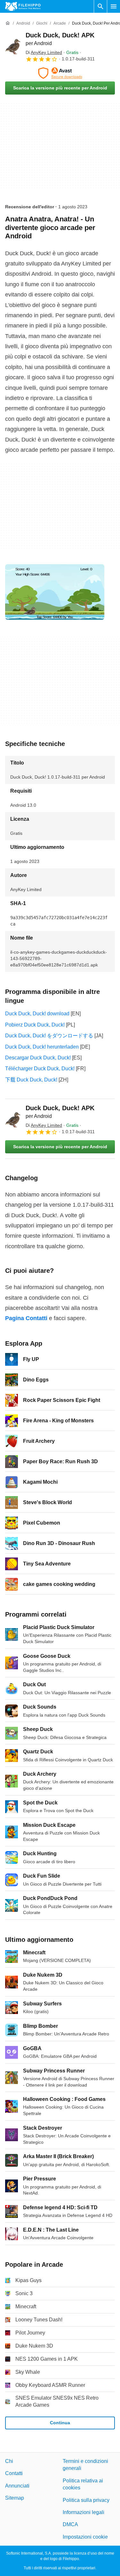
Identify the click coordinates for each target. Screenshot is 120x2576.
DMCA (70, 2524)
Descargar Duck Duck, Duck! (38, 1058)
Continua (60, 2423)
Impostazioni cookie (85, 2537)
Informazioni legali (84, 2512)
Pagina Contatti (26, 1318)
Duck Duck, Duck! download (37, 1014)
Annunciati (17, 2486)
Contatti (14, 2474)
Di (44, 52)
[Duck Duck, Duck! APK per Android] (13, 47)
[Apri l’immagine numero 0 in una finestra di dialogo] (55, 592)
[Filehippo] (23, 6)
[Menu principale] (114, 6)
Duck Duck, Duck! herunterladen (42, 1047)
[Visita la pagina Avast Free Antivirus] (60, 73)
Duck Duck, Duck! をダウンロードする (49, 1036)
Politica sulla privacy (86, 2500)
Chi (9, 2461)
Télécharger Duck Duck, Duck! (40, 1069)
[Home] (8, 23)
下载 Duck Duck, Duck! (31, 1080)
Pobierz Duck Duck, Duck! (35, 1025)
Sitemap (15, 2498)
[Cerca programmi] (100, 6)
